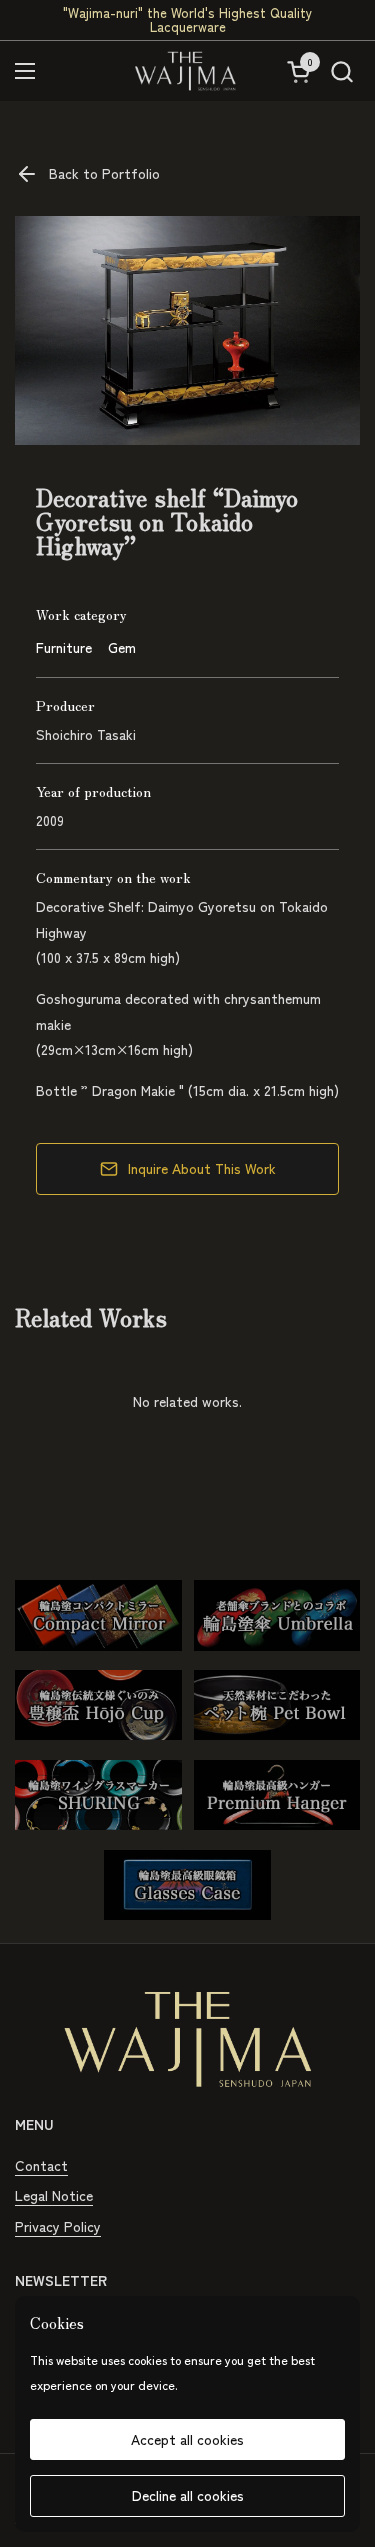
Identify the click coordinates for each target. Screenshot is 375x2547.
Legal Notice (54, 2195)
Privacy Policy (58, 2226)
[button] (341, 71)
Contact (41, 2165)
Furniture (64, 647)
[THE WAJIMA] (185, 71)
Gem (122, 647)
